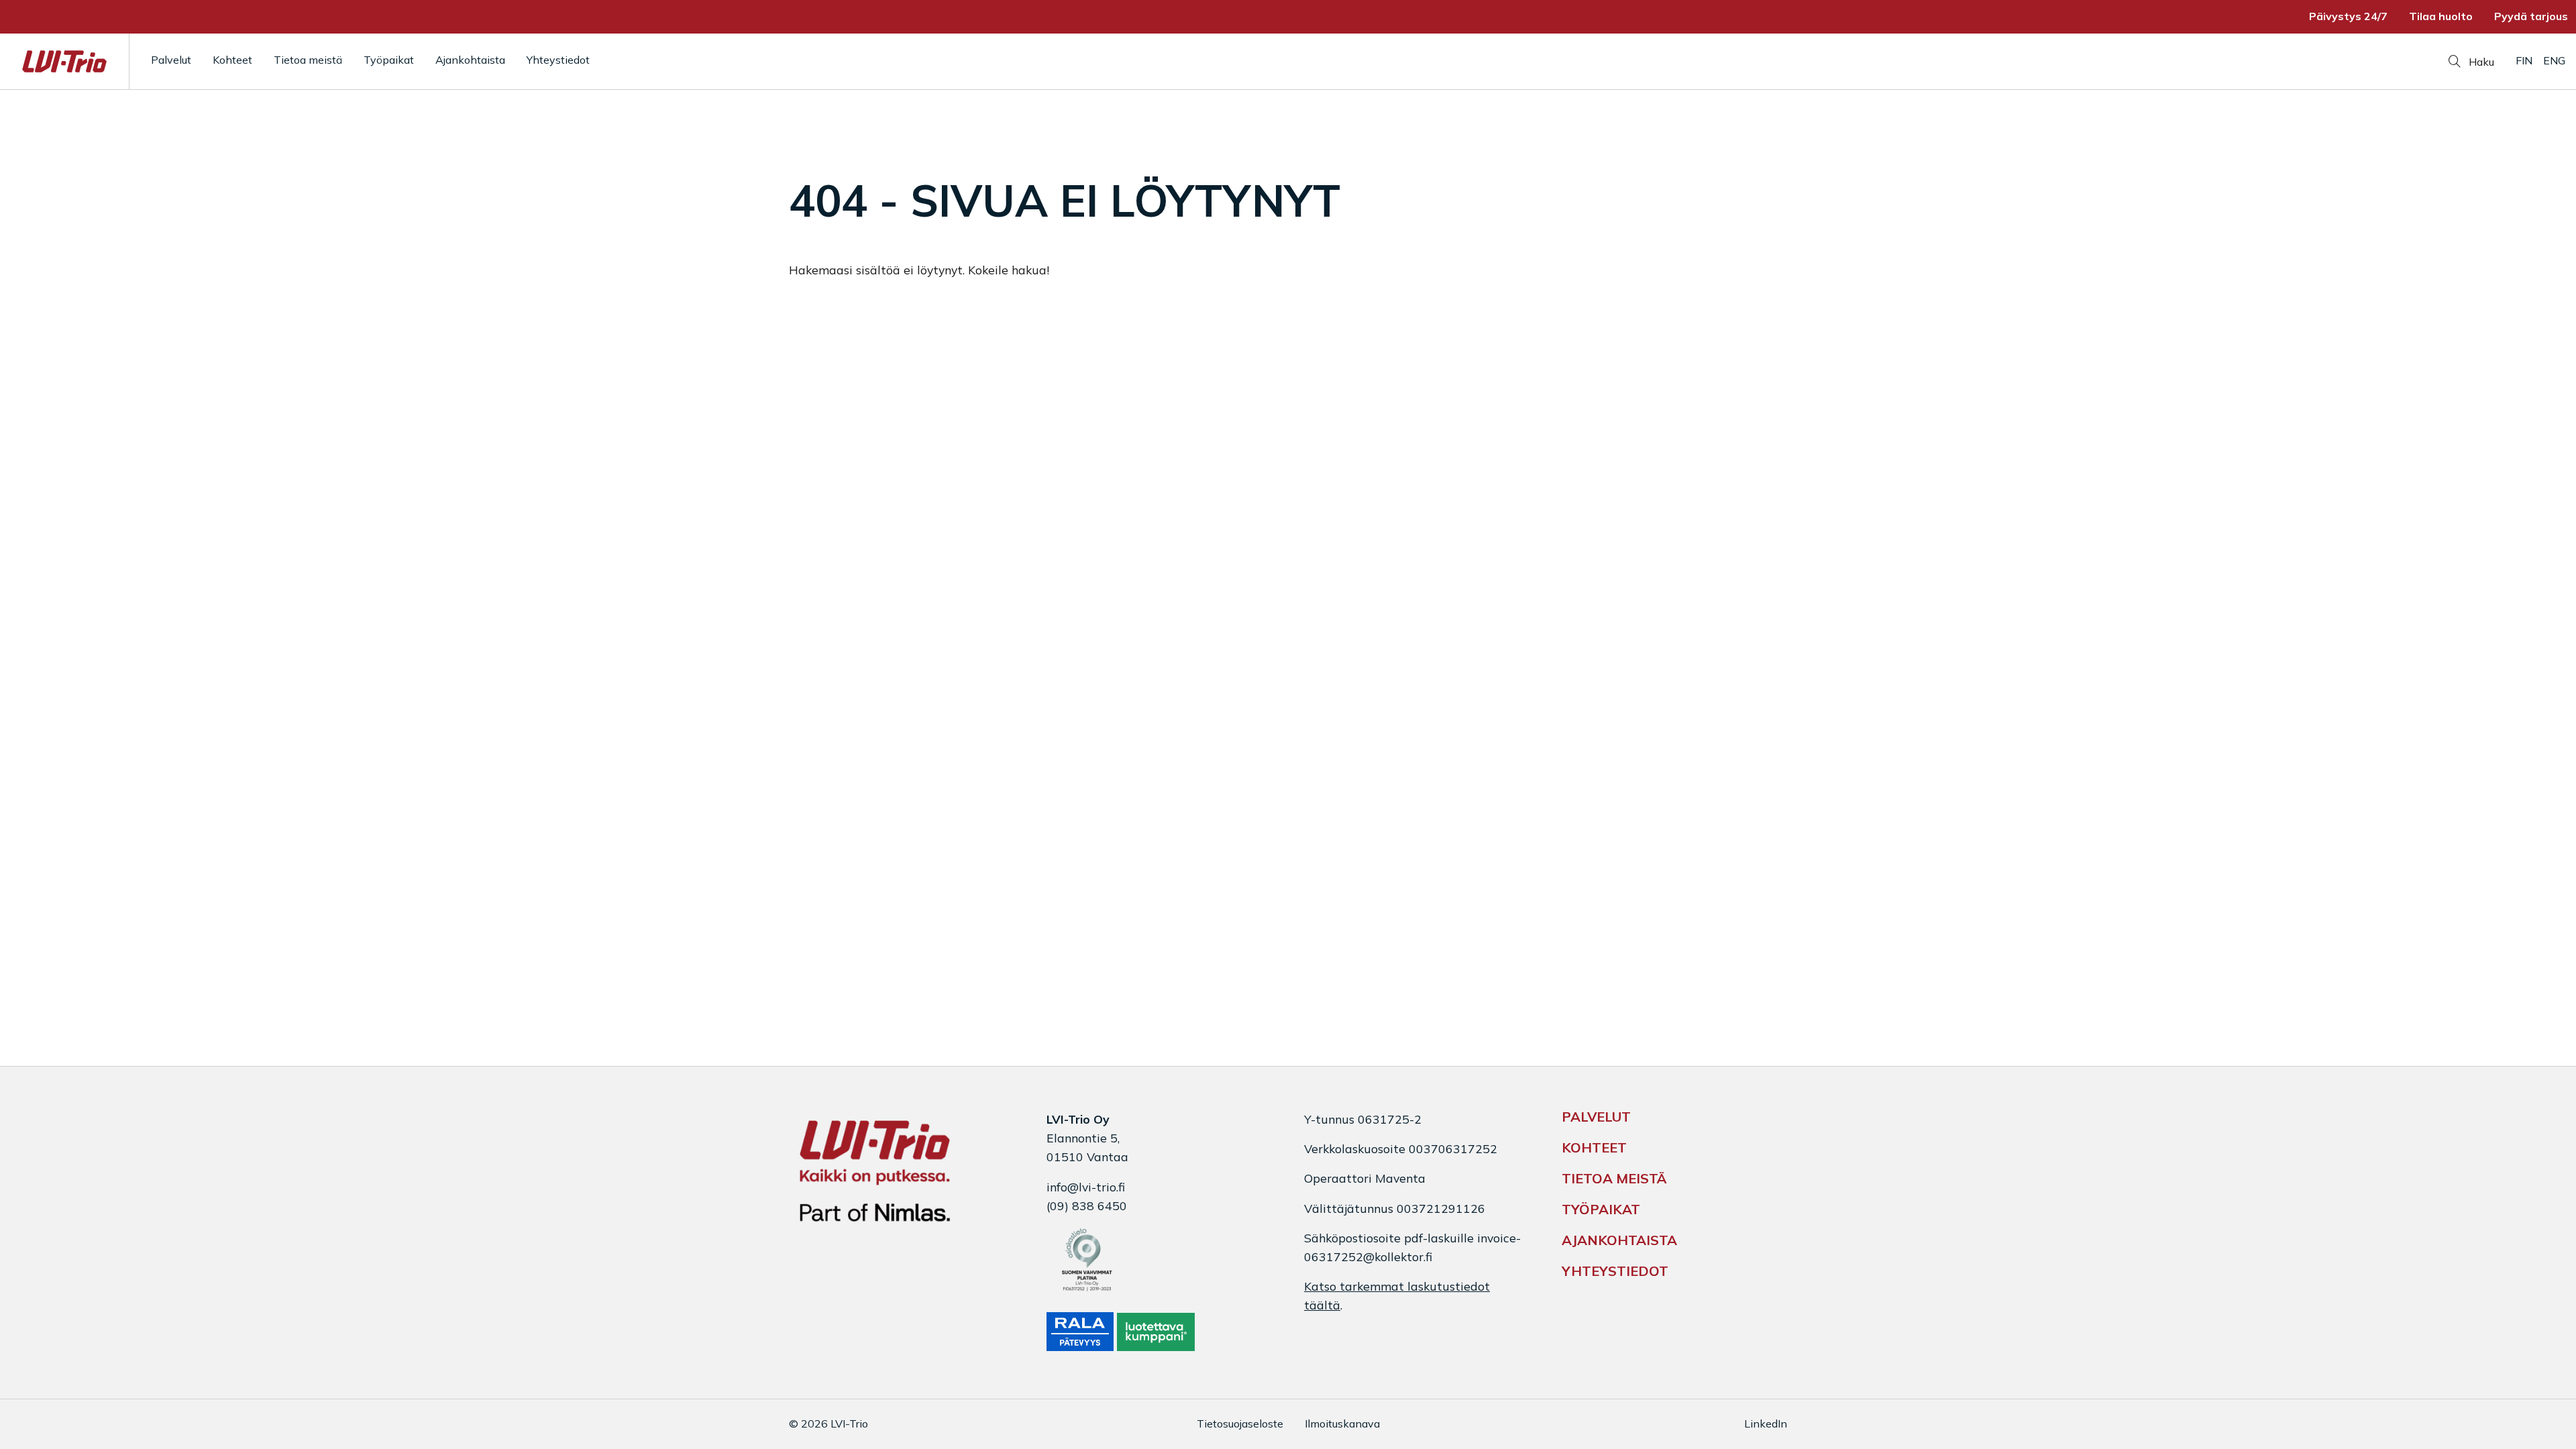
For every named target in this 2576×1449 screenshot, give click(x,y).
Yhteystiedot (558, 60)
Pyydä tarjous (2531, 16)
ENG (2554, 60)
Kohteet (232, 60)
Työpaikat (389, 60)
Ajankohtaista (470, 60)
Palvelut (171, 60)
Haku (2480, 62)
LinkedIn (1766, 1424)
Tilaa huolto (2441, 16)
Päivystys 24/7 (2348, 16)
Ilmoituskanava (1342, 1424)
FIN (2524, 60)
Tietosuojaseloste (1240, 1424)
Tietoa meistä (308, 60)
